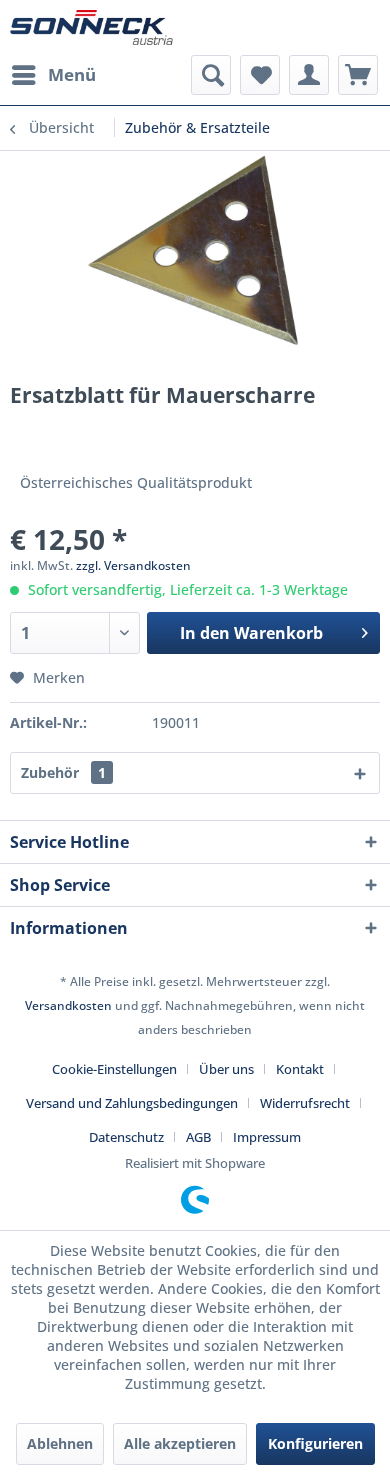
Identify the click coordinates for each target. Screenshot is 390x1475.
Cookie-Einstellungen (114, 1069)
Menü (72, 74)
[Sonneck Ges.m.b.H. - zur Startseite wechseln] (91, 27)
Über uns (226, 1069)
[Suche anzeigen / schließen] (211, 75)
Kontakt (300, 1069)
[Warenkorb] (358, 75)
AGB (198, 1137)
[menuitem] (53, 75)
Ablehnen (60, 1443)
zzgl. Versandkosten (133, 565)
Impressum (267, 1137)
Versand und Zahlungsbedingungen (132, 1103)
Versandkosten (68, 1005)
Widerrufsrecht (305, 1103)
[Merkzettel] (260, 75)
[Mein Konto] (309, 75)
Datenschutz (126, 1137)
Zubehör (63, 772)
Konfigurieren (315, 1443)
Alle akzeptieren (180, 1443)
